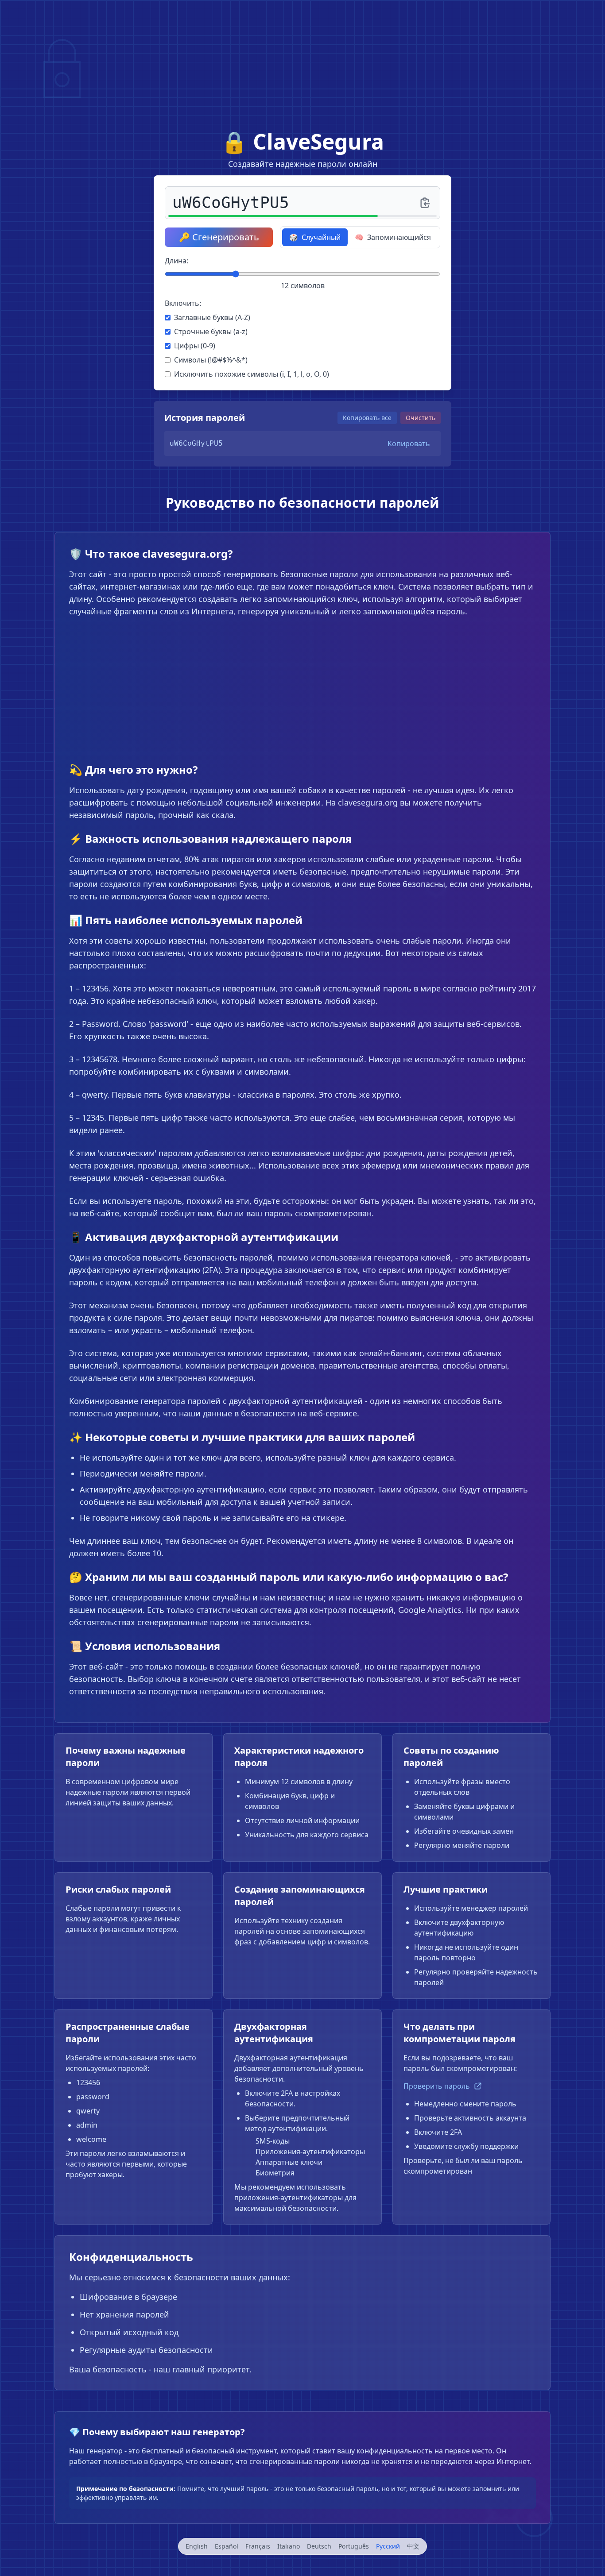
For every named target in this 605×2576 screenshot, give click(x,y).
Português (354, 2546)
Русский (388, 2546)
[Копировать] (425, 203)
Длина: (176, 261)
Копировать (409, 443)
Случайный (315, 237)
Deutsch (319, 2546)
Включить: (183, 303)
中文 (413, 2546)
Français (258, 2546)
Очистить (421, 418)
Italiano (289, 2546)
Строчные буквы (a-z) (211, 332)
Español (227, 2546)
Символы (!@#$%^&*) (211, 360)
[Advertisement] (302, 62)
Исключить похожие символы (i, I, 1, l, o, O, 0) (252, 374)
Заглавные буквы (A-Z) (212, 317)
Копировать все (367, 418)
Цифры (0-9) (195, 346)
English (197, 2546)
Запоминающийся (393, 237)
